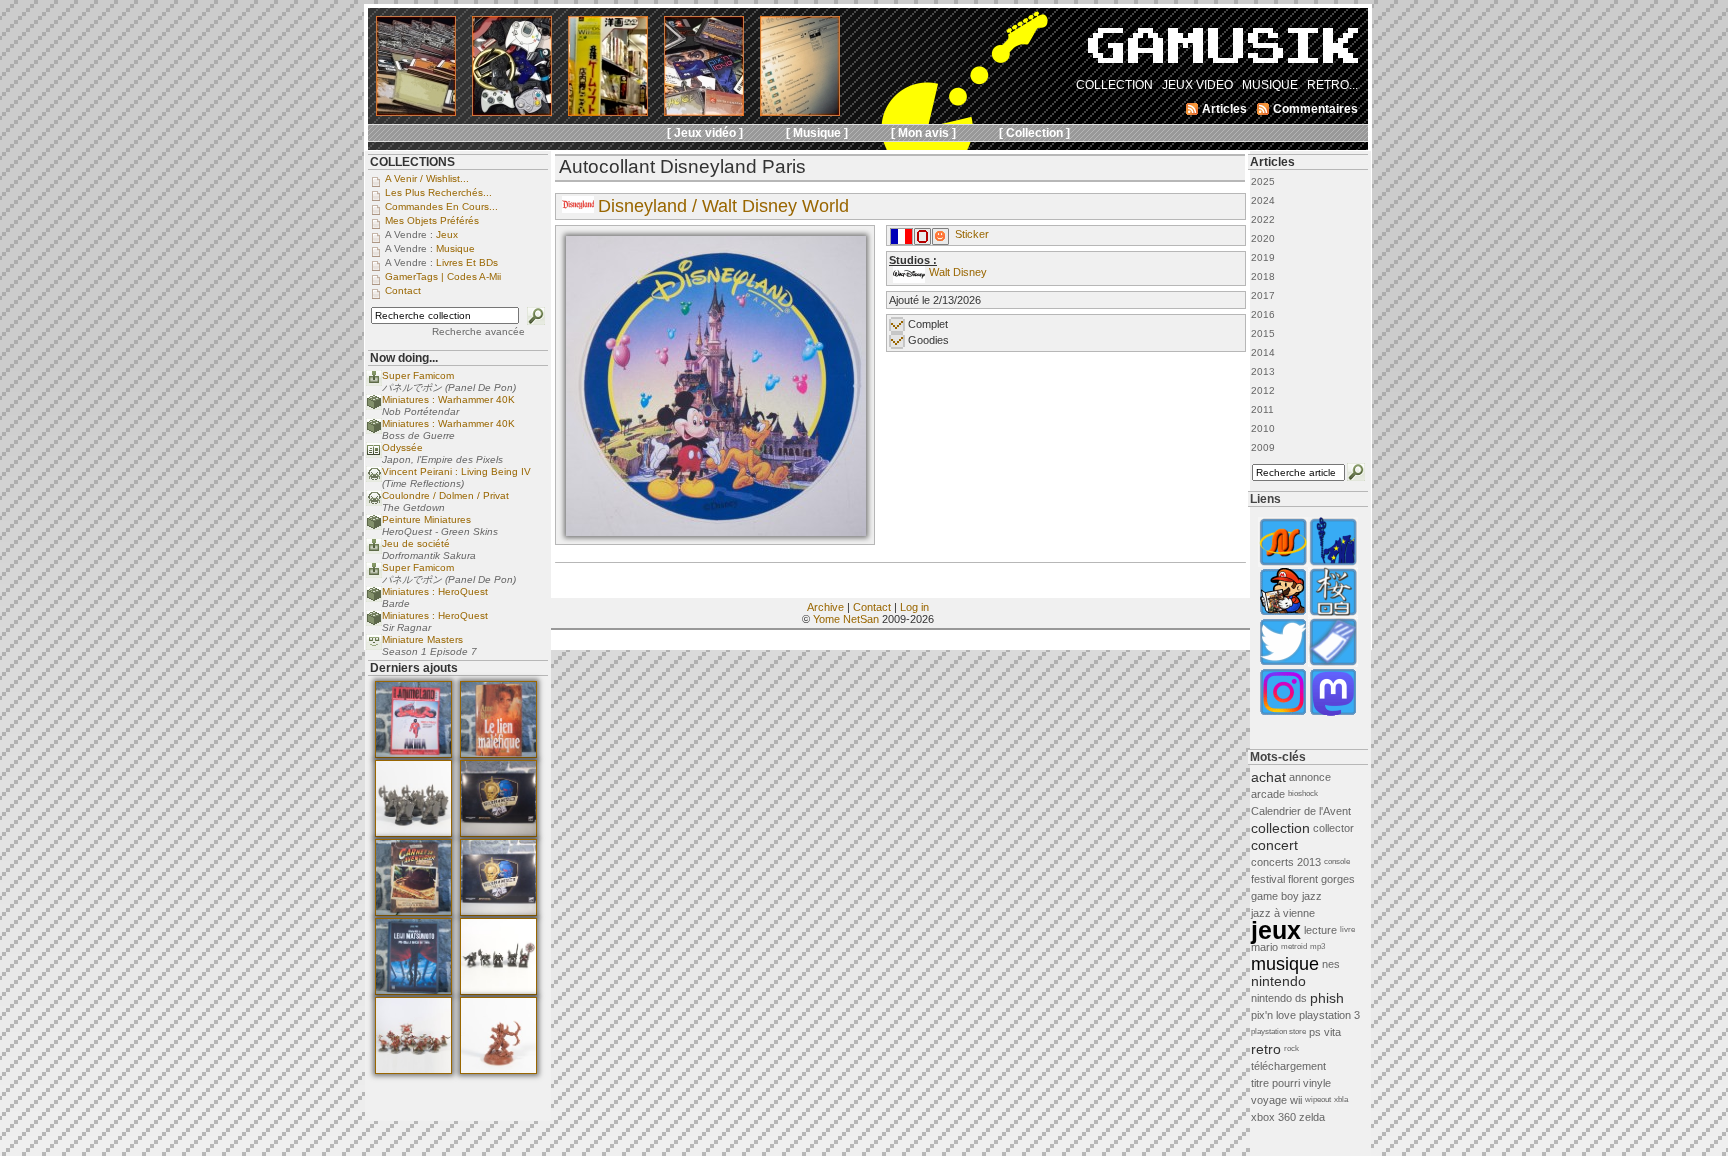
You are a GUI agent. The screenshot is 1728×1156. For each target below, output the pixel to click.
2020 (1263, 238)
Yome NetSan (846, 619)
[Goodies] (940, 241)
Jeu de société (416, 543)
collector (1333, 828)
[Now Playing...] (374, 382)
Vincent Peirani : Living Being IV (456, 471)
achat (1268, 777)
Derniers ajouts (414, 668)
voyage (1269, 1100)
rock (1291, 1048)
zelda (1312, 1117)
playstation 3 (1329, 1015)
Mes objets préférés (432, 220)
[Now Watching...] (374, 646)
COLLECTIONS (412, 162)
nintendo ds (1279, 998)
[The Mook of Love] (1283, 613)
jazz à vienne (1283, 913)
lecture (1320, 930)
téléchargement (1288, 1066)
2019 (1263, 257)
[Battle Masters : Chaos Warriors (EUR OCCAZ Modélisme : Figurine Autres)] (413, 833)
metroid (1294, 946)
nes (1331, 964)
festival (1268, 879)
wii (1296, 1100)
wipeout (1318, 1099)
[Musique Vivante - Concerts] (1333, 663)
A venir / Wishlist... (427, 178)
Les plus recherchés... (438, 192)
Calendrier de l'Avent (1301, 811)
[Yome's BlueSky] (1283, 663)
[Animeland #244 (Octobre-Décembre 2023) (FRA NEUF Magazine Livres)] (413, 754)
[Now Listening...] (374, 478)
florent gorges (1321, 879)
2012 (1263, 390)
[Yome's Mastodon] (1333, 713)
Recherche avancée (478, 331)
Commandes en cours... (441, 206)
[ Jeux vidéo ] (705, 133)
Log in (914, 607)
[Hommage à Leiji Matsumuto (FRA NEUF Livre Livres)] (413, 991)
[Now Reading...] (374, 454)
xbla (1341, 1099)
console (1337, 861)
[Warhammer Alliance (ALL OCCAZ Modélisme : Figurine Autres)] (498, 833)
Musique (455, 248)
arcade (1268, 794)
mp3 (1317, 946)
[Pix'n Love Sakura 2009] (1333, 613)
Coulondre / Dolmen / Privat (445, 495)
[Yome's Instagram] (1283, 713)
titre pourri (1275, 1083)
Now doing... (404, 358)
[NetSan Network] (1283, 563)
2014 (1263, 352)
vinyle (1317, 1083)
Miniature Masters (422, 639)
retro (1266, 1049)
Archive (825, 607)
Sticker (972, 234)
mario (1264, 947)
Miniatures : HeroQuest (435, 591)
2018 (1263, 276)
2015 (1263, 333)
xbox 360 (1273, 1117)
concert (1274, 845)
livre (1347, 929)
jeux (1276, 930)
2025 (1263, 181)
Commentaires (1315, 109)
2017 (1263, 295)
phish (1327, 998)
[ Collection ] (1034, 133)
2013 (1263, 371)
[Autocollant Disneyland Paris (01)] (716, 532)
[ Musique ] (817, 133)
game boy (1275, 896)
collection (1280, 828)
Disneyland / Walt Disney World (723, 206)
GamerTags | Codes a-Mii (443, 276)
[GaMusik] (1223, 52)
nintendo (1278, 981)
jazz (1312, 896)
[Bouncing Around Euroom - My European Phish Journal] (1333, 563)
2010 (1263, 428)
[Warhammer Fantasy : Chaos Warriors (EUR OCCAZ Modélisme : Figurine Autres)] (498, 991)
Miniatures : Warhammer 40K (448, 399)
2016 (1263, 314)
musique (1285, 964)
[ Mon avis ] (923, 133)
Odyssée (402, 447)
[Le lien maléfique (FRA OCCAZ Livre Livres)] (498, 754)
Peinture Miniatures (426, 519)
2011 (1262, 409)
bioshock (1303, 793)
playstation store (1278, 1031)
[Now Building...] (374, 406)
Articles (1272, 162)
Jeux (447, 234)
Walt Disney (958, 272)
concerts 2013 (1286, 862)
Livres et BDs (467, 262)
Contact (872, 607)
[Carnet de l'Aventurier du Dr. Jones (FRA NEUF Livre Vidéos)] (413, 912)
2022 (1263, 219)
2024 (1263, 200)
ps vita (1325, 1032)
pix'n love (1273, 1015)
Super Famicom (418, 375)
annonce (1310, 777)
